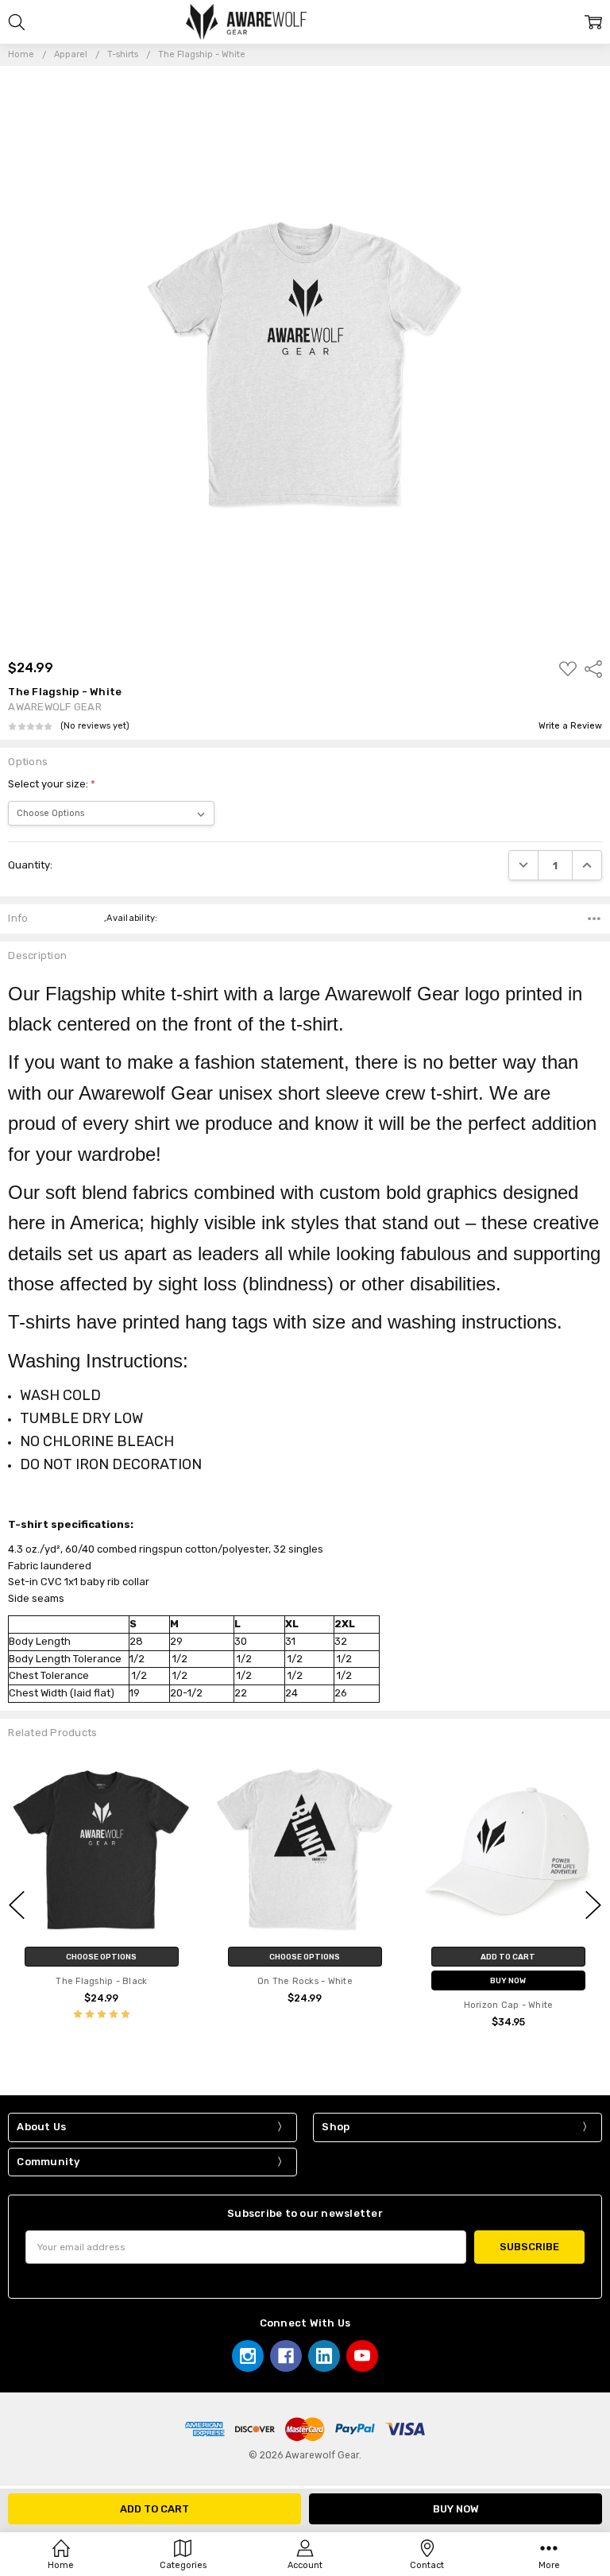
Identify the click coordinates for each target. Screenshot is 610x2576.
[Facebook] (286, 2356)
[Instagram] (248, 2356)
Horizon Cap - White (509, 2005)
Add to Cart (508, 1957)
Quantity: (30, 865)
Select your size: (52, 784)
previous (17, 1905)
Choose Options (101, 1957)
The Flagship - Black (101, 1981)
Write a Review (570, 726)
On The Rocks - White (305, 1981)
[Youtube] (362, 2356)
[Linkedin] (324, 2356)
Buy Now (508, 1980)
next (593, 1905)
